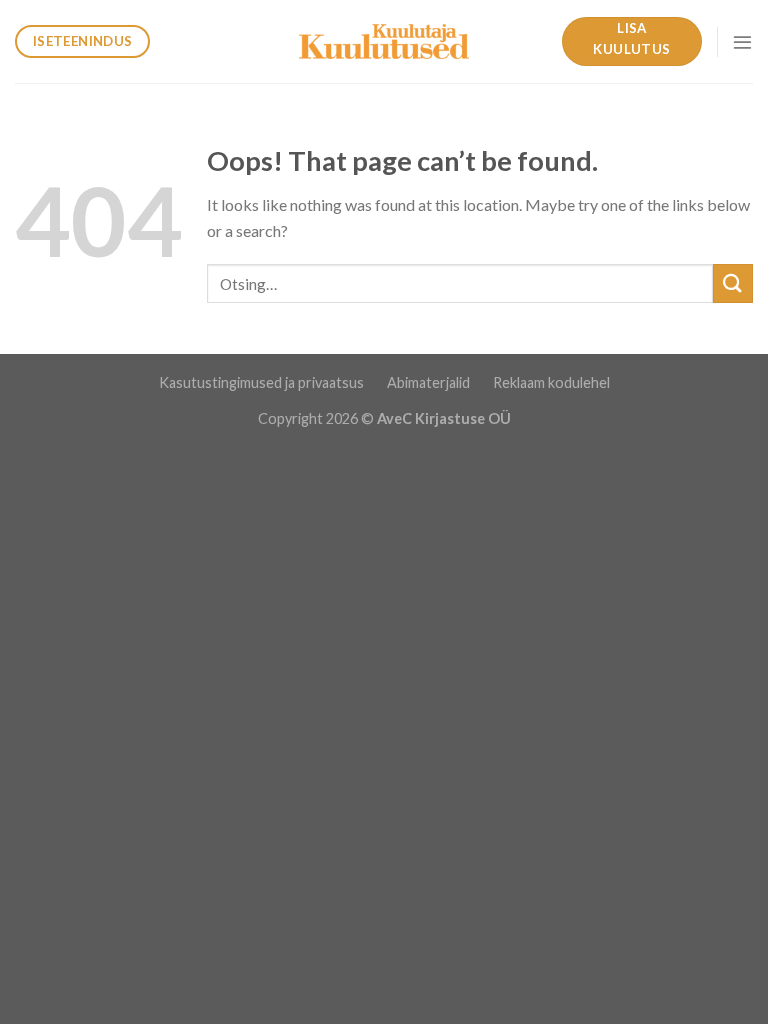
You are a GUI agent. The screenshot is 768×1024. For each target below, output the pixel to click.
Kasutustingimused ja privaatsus (263, 382)
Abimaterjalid (430, 382)
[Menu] (742, 41)
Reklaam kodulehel (551, 382)
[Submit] (733, 283)
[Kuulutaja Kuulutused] (384, 42)
